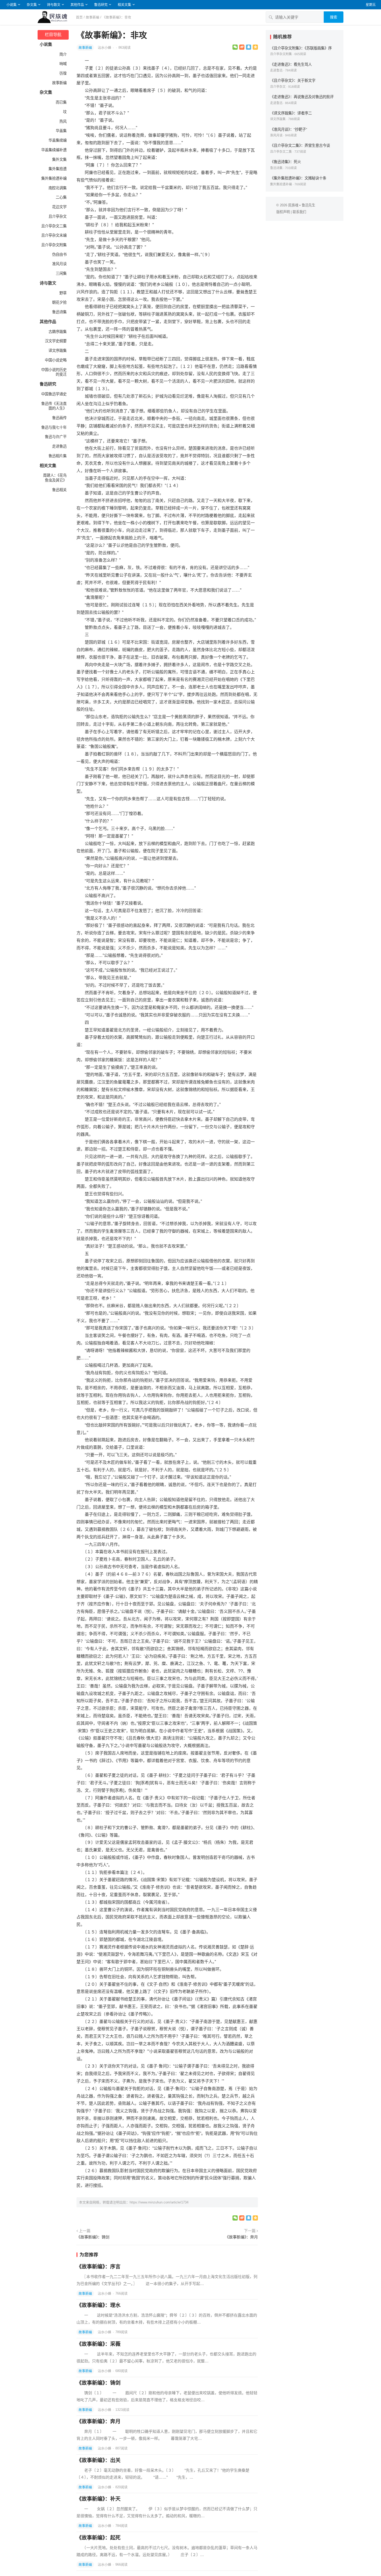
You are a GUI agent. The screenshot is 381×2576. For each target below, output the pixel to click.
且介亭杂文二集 (54, 226)
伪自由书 (59, 254)
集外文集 (59, 159)
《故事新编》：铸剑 (93, 2237)
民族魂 (293, 205)
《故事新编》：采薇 (98, 2344)
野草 (63, 293)
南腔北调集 (58, 188)
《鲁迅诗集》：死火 (285, 162)
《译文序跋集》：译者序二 (291, 113)
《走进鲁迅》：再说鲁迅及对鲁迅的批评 (302, 97)
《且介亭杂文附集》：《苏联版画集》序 (301, 48)
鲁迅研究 (101, 5)
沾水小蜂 (105, 48)
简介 (63, 54)
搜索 (334, 17)
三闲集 (61, 273)
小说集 (12, 5)
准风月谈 (59, 264)
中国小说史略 (56, 360)
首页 (79, 17)
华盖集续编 (58, 140)
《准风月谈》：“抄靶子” (289, 129)
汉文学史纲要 (56, 341)
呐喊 (63, 64)
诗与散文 (54, 5)
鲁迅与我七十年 (54, 427)
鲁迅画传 (59, 418)
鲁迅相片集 (58, 456)
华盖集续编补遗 (54, 150)
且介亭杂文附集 (54, 245)
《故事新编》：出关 (98, 2460)
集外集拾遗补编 (54, 178)
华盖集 (61, 131)
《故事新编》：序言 (98, 2267)
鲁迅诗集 (59, 312)
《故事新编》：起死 (98, 2538)
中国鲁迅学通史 (54, 394)
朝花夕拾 (59, 302)
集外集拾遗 (58, 169)
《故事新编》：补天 (98, 2499)
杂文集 (32, 5)
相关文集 (124, 5)
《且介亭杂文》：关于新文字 (293, 81)
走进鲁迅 (59, 446)
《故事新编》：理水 (98, 2305)
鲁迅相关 (59, 490)
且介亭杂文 (58, 216)
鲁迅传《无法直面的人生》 (54, 406)
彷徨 (63, 73)
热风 (63, 121)
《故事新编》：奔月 (241, 2237)
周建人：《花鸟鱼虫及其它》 (55, 478)
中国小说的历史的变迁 (54, 372)
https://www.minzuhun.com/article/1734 (159, 2202)
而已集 (61, 102)
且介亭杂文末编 (54, 235)
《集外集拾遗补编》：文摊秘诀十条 (298, 178)
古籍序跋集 (58, 332)
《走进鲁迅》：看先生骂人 (291, 64)
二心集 (61, 197)
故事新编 (93, 17)
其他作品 (77, 5)
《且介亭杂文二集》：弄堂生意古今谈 (300, 145)
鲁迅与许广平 (56, 437)
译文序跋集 (58, 351)
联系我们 (299, 212)
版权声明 (283, 212)
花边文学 (59, 207)
